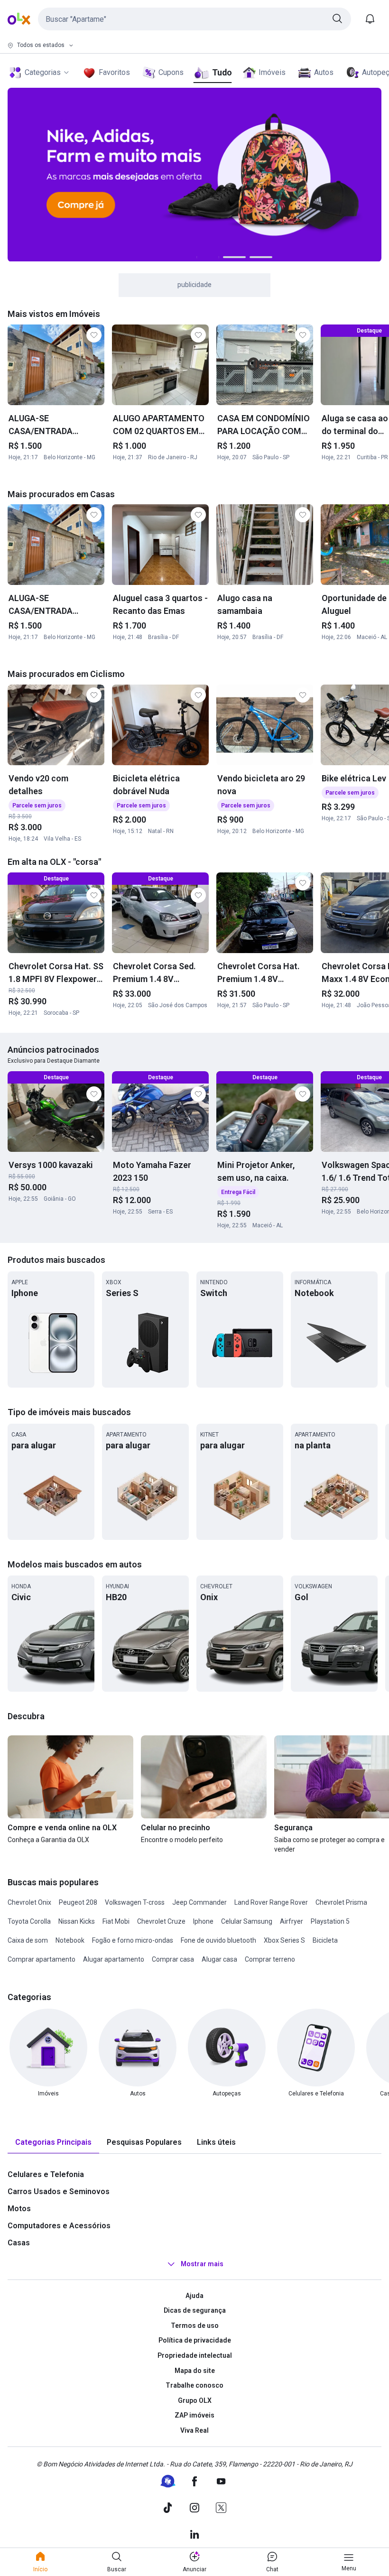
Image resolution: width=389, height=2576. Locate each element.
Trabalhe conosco (194, 2385)
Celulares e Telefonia (46, 2174)
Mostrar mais (202, 2264)
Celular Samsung (247, 1921)
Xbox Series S (284, 1940)
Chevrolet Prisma (341, 1902)
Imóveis (272, 72)
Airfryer (292, 1921)
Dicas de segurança (195, 2310)
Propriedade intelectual (195, 2355)
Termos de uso (195, 2326)
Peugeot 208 (78, 1902)
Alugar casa (219, 1959)
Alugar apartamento (114, 1959)
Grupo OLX (195, 2400)
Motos (19, 2209)
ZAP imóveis (194, 2415)
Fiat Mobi (116, 1921)
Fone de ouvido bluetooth (218, 1940)
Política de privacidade (195, 2340)
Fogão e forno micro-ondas (133, 1940)
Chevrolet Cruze (161, 1921)
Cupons (171, 72)
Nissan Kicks (77, 1921)
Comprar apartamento (42, 1959)
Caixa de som (28, 1940)
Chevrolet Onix (29, 1902)
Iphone (203, 1921)
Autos (324, 72)
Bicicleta (325, 1940)
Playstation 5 (330, 1921)
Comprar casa (173, 1959)
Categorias (43, 72)
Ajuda (194, 2296)
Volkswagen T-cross (135, 1902)
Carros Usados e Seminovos (59, 2191)
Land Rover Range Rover (271, 1902)
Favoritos (114, 72)
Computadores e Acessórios (59, 2226)
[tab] (53, 2143)
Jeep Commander (199, 1902)
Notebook (70, 1940)
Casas (19, 2243)
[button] (194, 19)
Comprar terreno (270, 1959)
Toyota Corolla (29, 1921)
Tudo (222, 72)
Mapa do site (195, 2371)
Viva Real (194, 2430)
